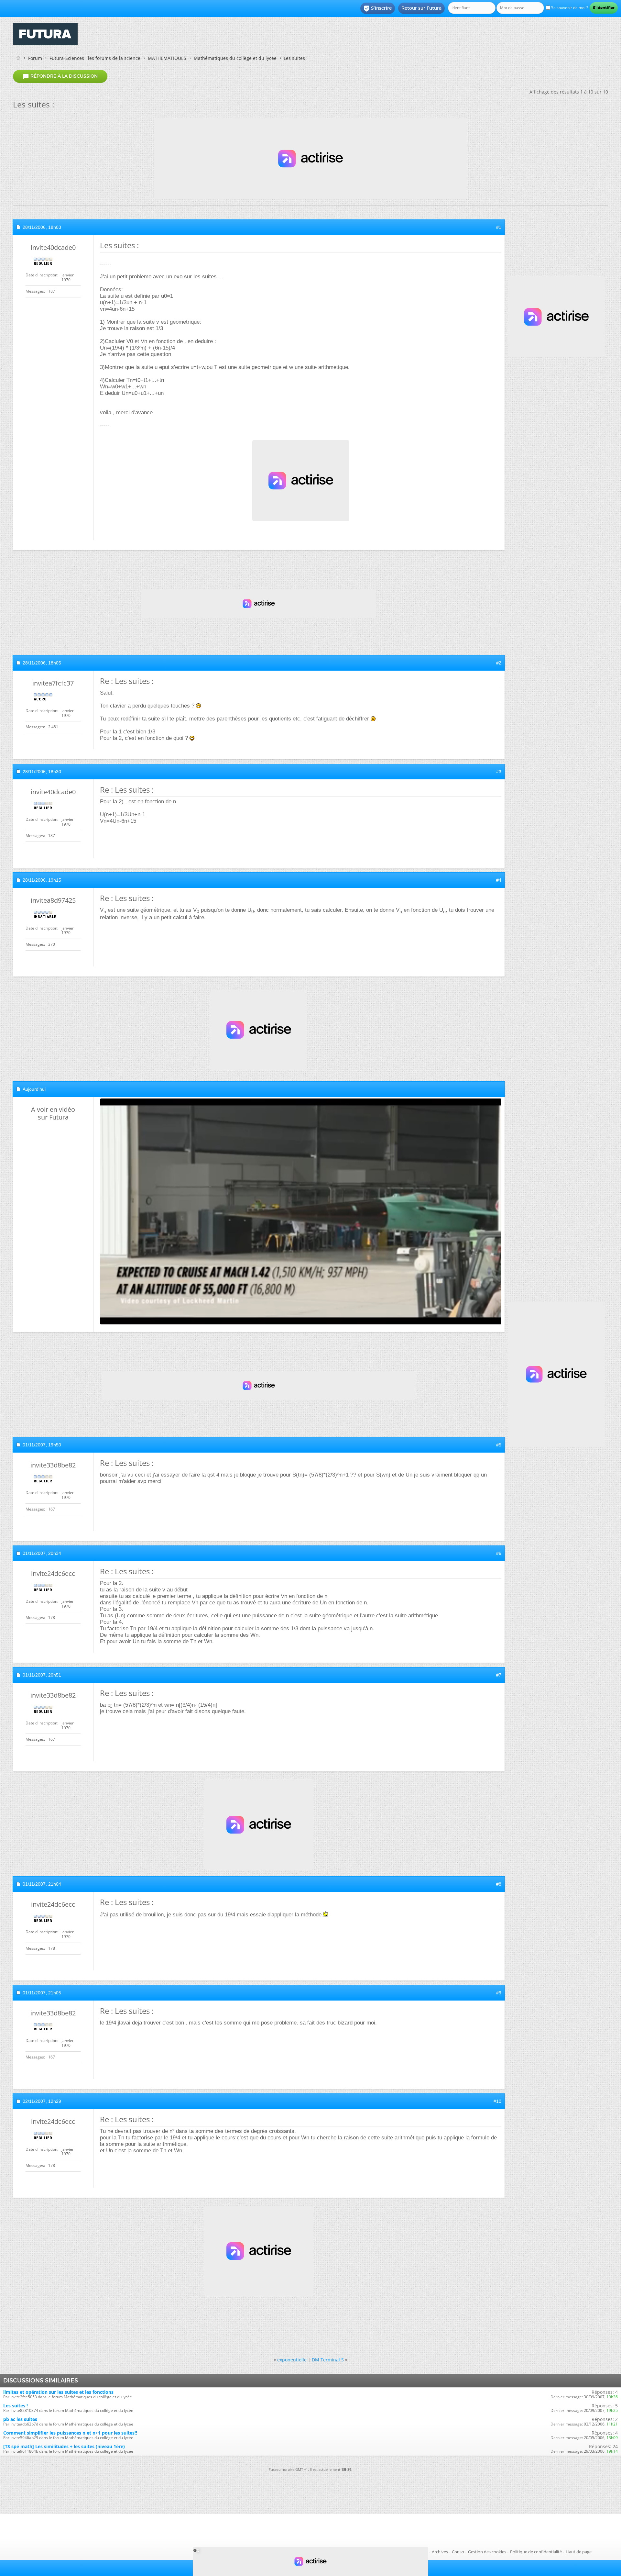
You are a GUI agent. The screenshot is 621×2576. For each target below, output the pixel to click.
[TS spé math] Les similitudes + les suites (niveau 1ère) (64, 2446)
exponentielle (292, 2360)
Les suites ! (16, 2406)
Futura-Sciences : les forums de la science (95, 58)
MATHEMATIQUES (167, 58)
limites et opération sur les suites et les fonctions (58, 2392)
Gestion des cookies (487, 2552)
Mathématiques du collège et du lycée (235, 58)
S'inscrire (378, 8)
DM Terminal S (328, 2360)
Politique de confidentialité (536, 2552)
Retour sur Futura (421, 8)
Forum (35, 58)
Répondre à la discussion (60, 76)
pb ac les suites (20, 2419)
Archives (440, 2552)
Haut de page (579, 2552)
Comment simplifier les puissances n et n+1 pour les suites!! (70, 2433)
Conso (458, 2552)
